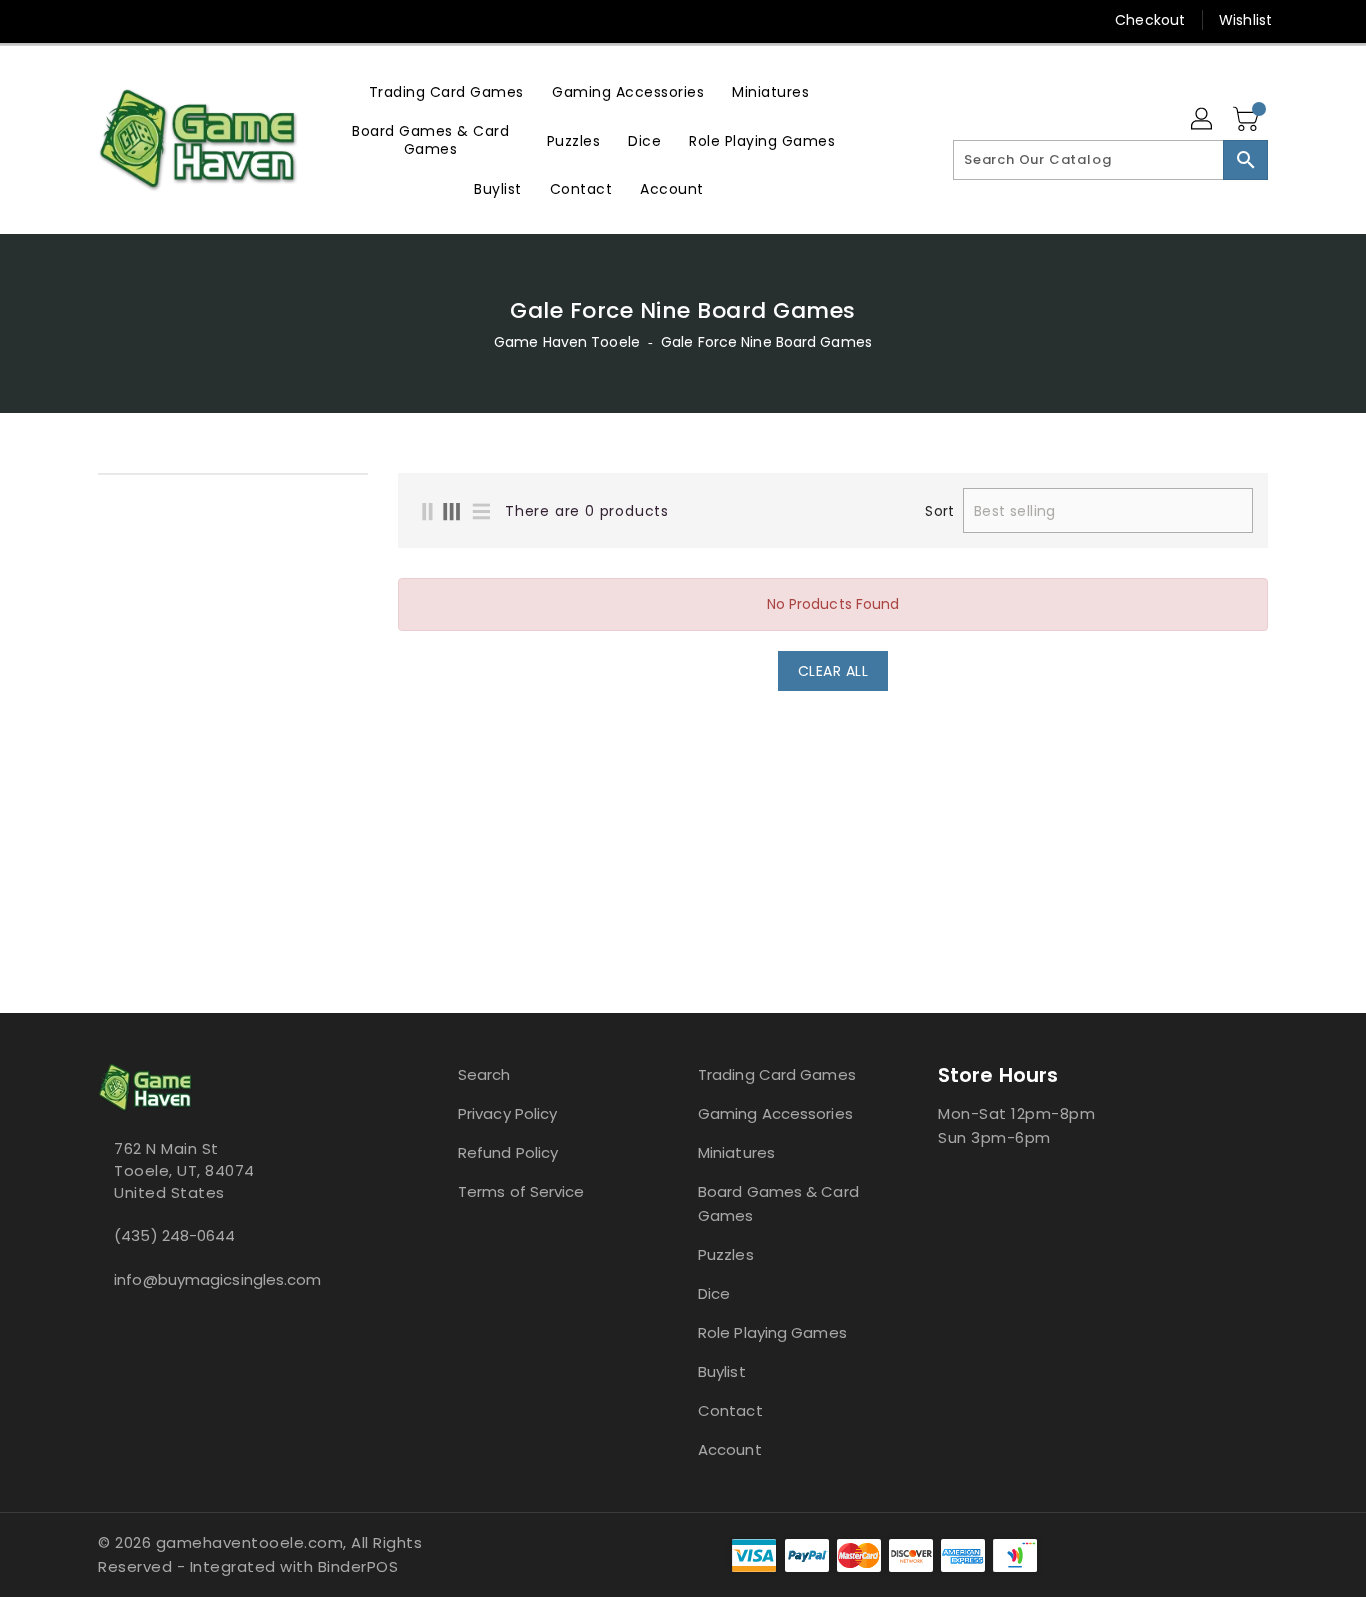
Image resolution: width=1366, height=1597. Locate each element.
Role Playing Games (772, 1332)
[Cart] (1248, 120)
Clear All (833, 671)
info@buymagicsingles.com (217, 1279)
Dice (714, 1293)
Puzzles (726, 1254)
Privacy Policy (507, 1113)
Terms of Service (521, 1191)
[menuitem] (446, 91)
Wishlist (1245, 20)
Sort (939, 511)
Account (730, 1449)
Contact (730, 1410)
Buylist (722, 1371)
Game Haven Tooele (567, 342)
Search (484, 1074)
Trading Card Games (777, 1074)
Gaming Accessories (775, 1113)
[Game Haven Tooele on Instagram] (108, 20)
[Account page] (1203, 120)
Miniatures (736, 1152)
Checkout (1150, 20)
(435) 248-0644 (174, 1235)
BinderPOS (358, 1566)
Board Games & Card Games (778, 1203)
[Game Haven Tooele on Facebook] (70, 20)
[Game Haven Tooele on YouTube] (146, 20)
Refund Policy (508, 1152)
